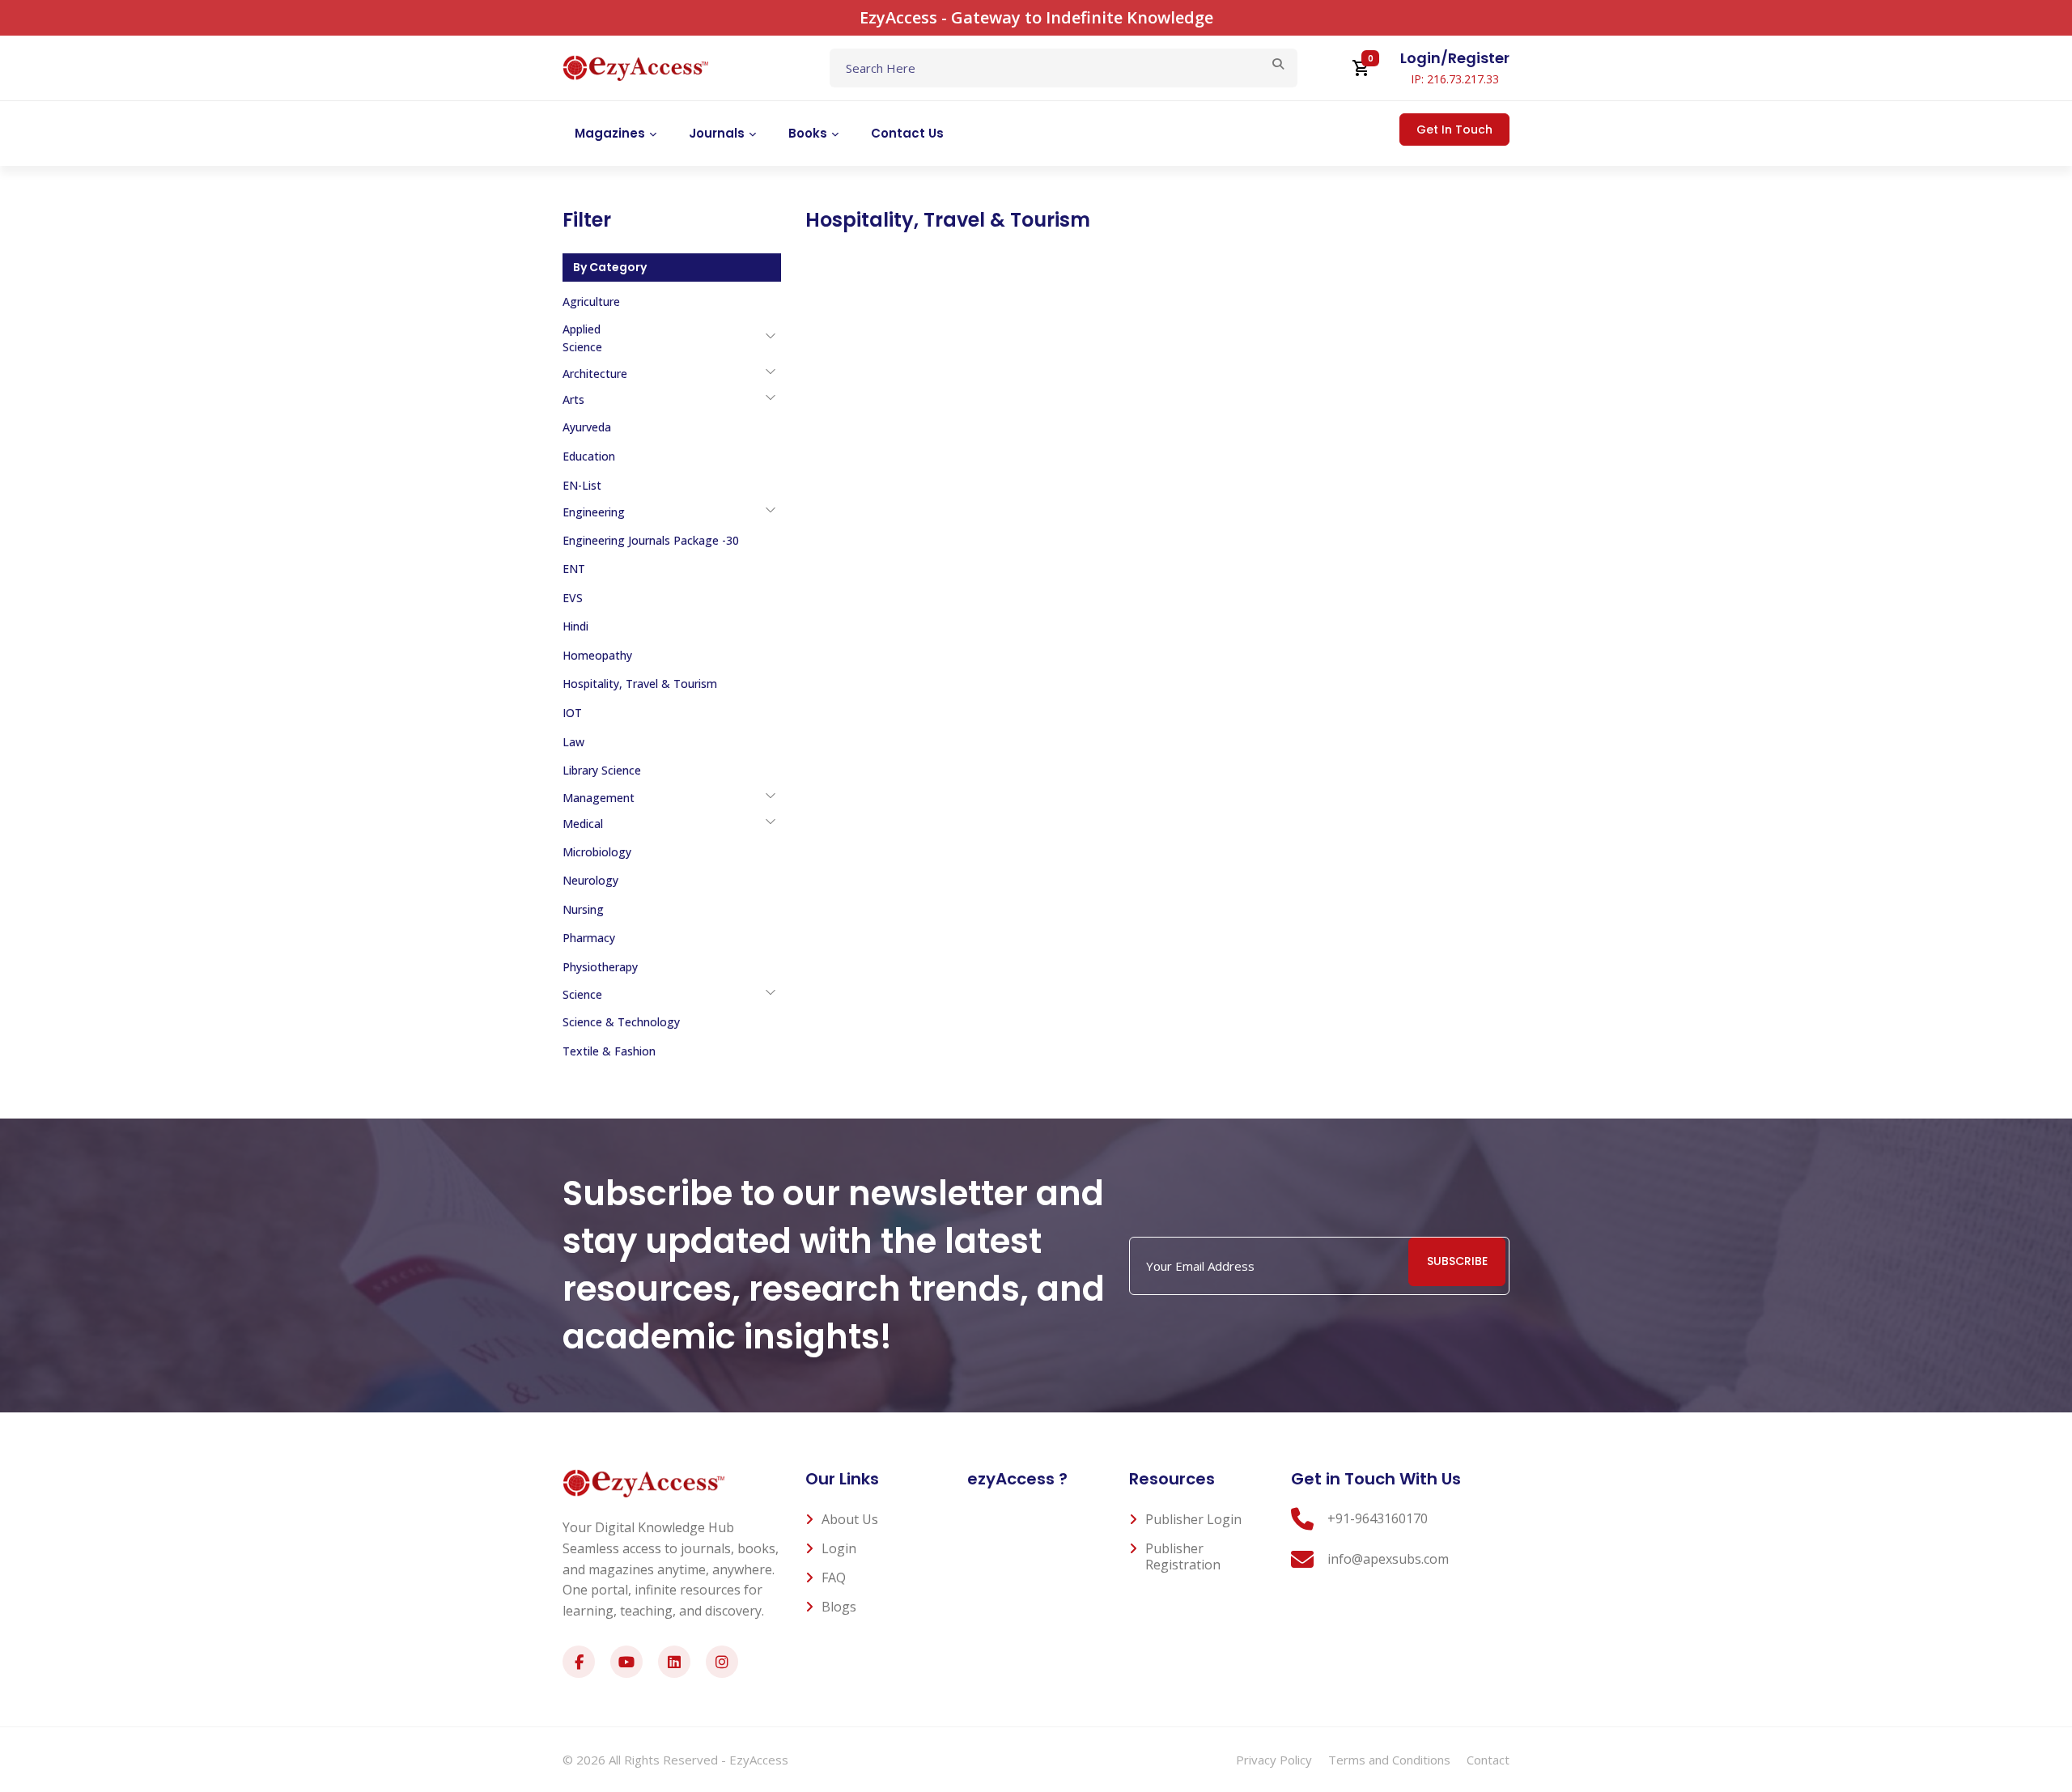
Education (589, 456)
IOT (572, 713)
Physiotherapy (600, 967)
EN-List (582, 485)
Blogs (839, 1607)
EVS (573, 598)
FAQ (834, 1578)
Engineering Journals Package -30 (651, 540)
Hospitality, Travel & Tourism (640, 684)
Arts (573, 399)
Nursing (583, 909)
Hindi (575, 626)
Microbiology (597, 852)
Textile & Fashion (609, 1051)
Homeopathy (597, 655)
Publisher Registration (1183, 1556)
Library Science (602, 770)
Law (573, 742)
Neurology (590, 880)
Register (1479, 58)
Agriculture (591, 301)
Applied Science (582, 338)
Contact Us (907, 133)
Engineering (594, 512)
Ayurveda (587, 427)
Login (1420, 58)
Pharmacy (589, 938)
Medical (583, 824)
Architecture (595, 374)
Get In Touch (1454, 130)
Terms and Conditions (1389, 1760)
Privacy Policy (1274, 1760)
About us (850, 1519)
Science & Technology (621, 1022)
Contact (1488, 1760)
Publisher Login (1193, 1519)
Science (582, 994)
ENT (574, 569)
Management (599, 798)
